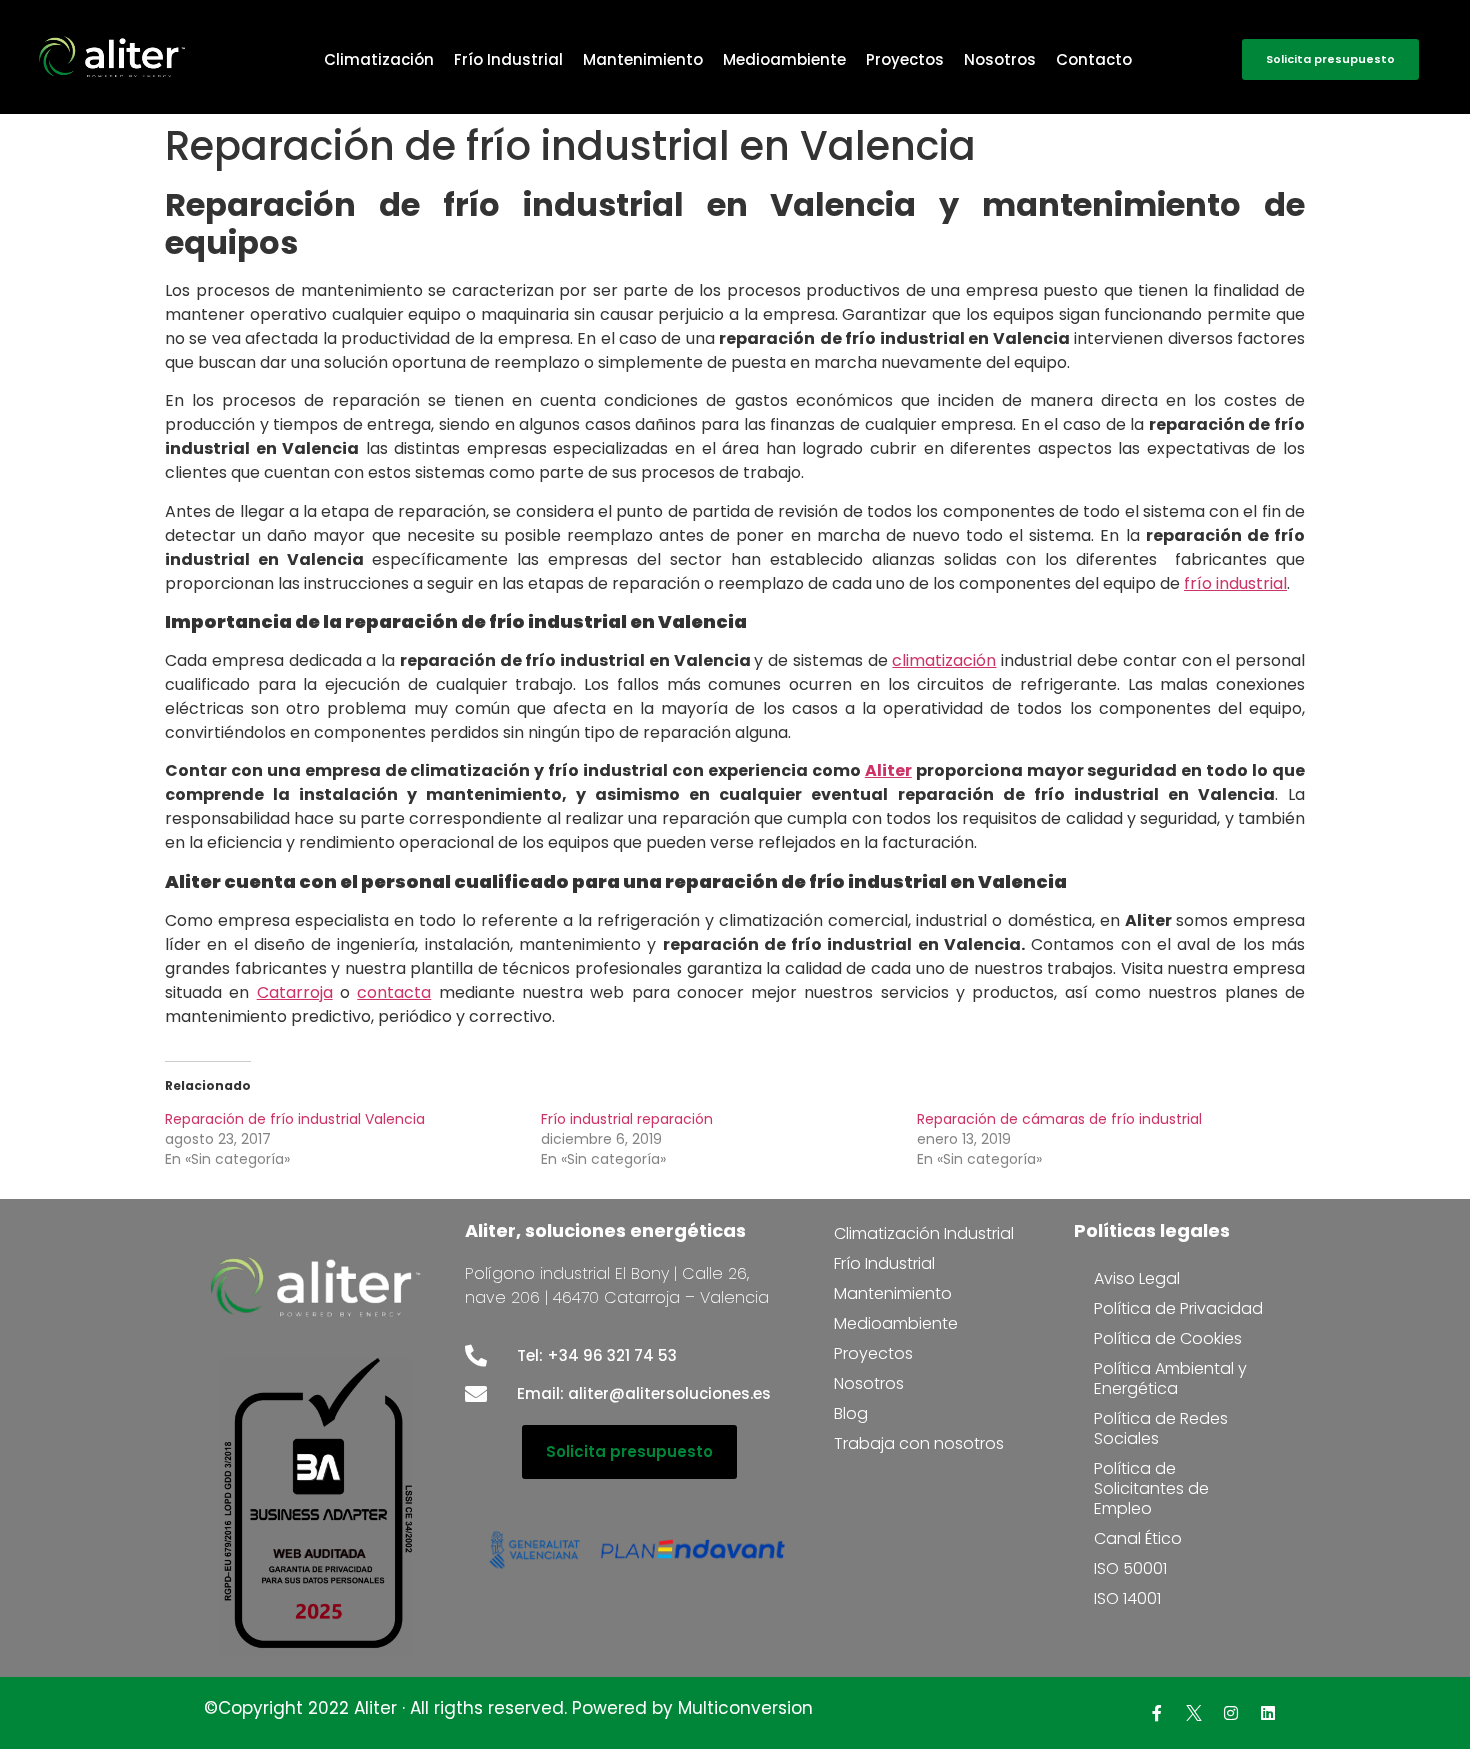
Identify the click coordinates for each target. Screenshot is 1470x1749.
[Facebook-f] (1157, 1713)
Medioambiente (784, 59)
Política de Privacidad (1178, 1308)
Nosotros (1000, 59)
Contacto (1094, 59)
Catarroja (295, 992)
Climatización (379, 59)
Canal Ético (1138, 1538)
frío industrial (1235, 583)
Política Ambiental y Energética (1170, 1378)
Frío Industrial (508, 59)
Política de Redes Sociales (1161, 1428)
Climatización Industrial (924, 1233)
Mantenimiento (643, 59)
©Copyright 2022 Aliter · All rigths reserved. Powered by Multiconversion (508, 1708)
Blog (851, 1413)
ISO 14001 (1127, 1598)
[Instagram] (1231, 1713)
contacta (394, 992)
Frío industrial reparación (627, 1119)
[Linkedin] (1268, 1713)
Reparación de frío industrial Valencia (295, 1119)
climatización (944, 660)
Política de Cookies (1168, 1338)
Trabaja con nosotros (919, 1443)
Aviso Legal (1137, 1278)
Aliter (888, 770)
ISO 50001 (1130, 1568)
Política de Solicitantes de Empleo (1151, 1488)
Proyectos (905, 59)
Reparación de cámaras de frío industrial (1059, 1119)
